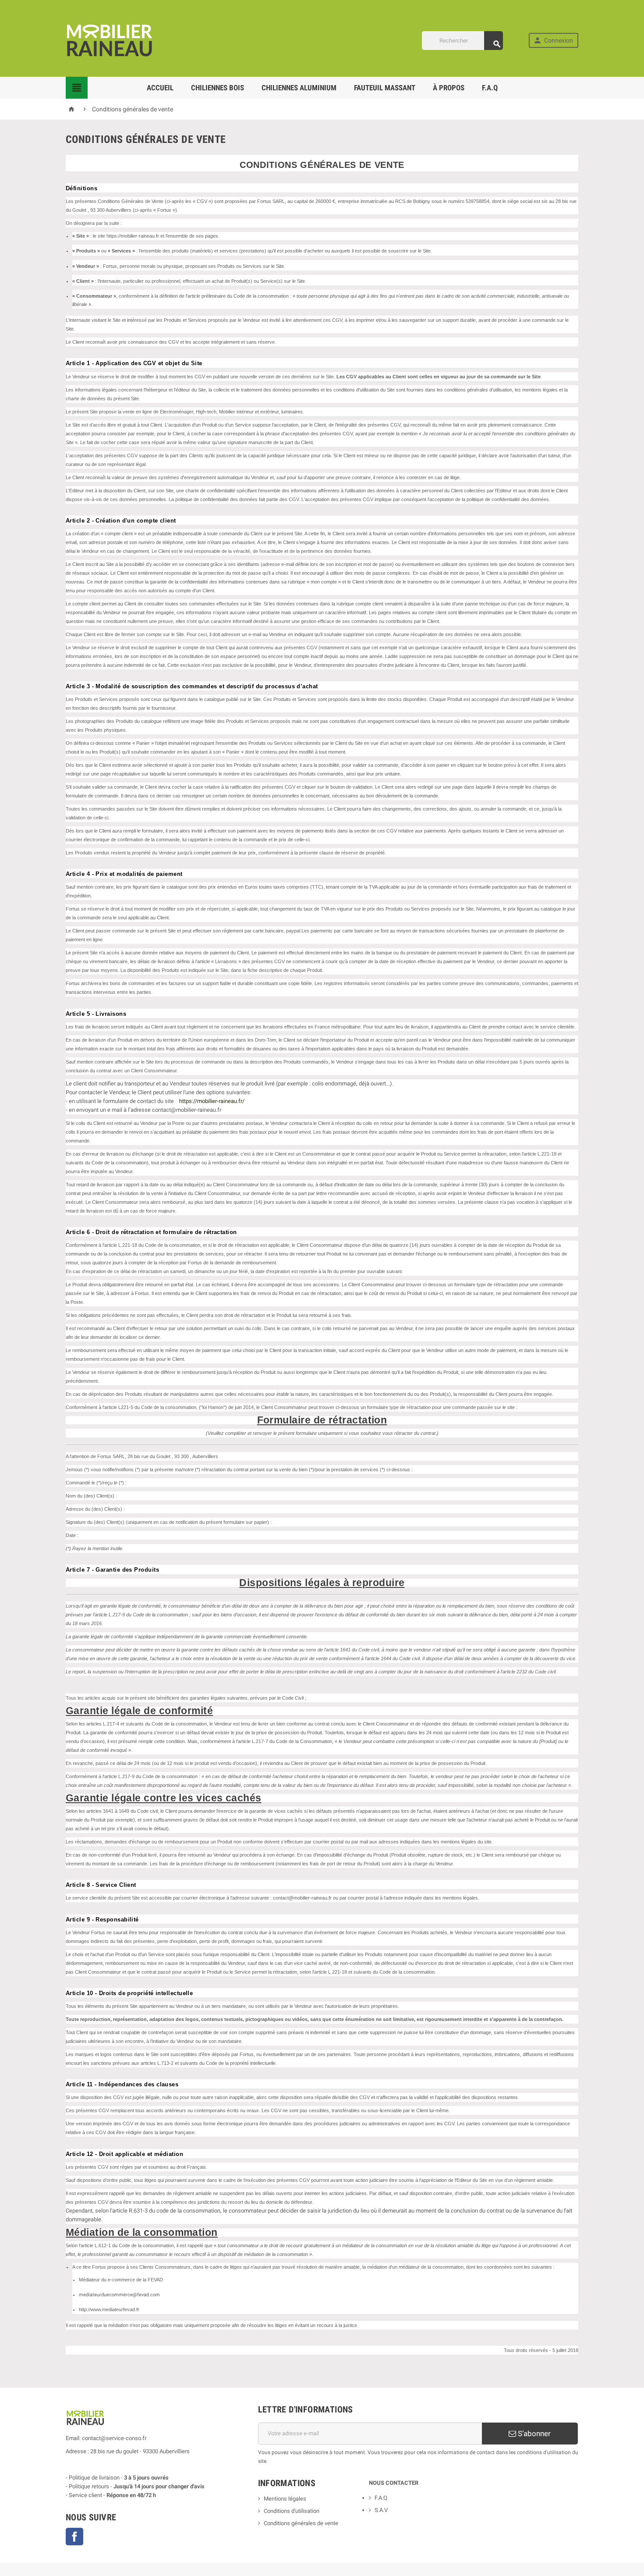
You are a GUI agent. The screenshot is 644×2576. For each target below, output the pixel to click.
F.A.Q (490, 88)
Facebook (74, 2537)
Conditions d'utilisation (292, 2511)
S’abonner (533, 2434)
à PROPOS (449, 88)
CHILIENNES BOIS (218, 88)
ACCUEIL (160, 88)
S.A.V (381, 2510)
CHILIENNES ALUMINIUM (299, 88)
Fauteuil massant (385, 88)
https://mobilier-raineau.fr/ (212, 1101)
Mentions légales (285, 2499)
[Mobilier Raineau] (110, 40)
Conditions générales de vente (301, 2523)
